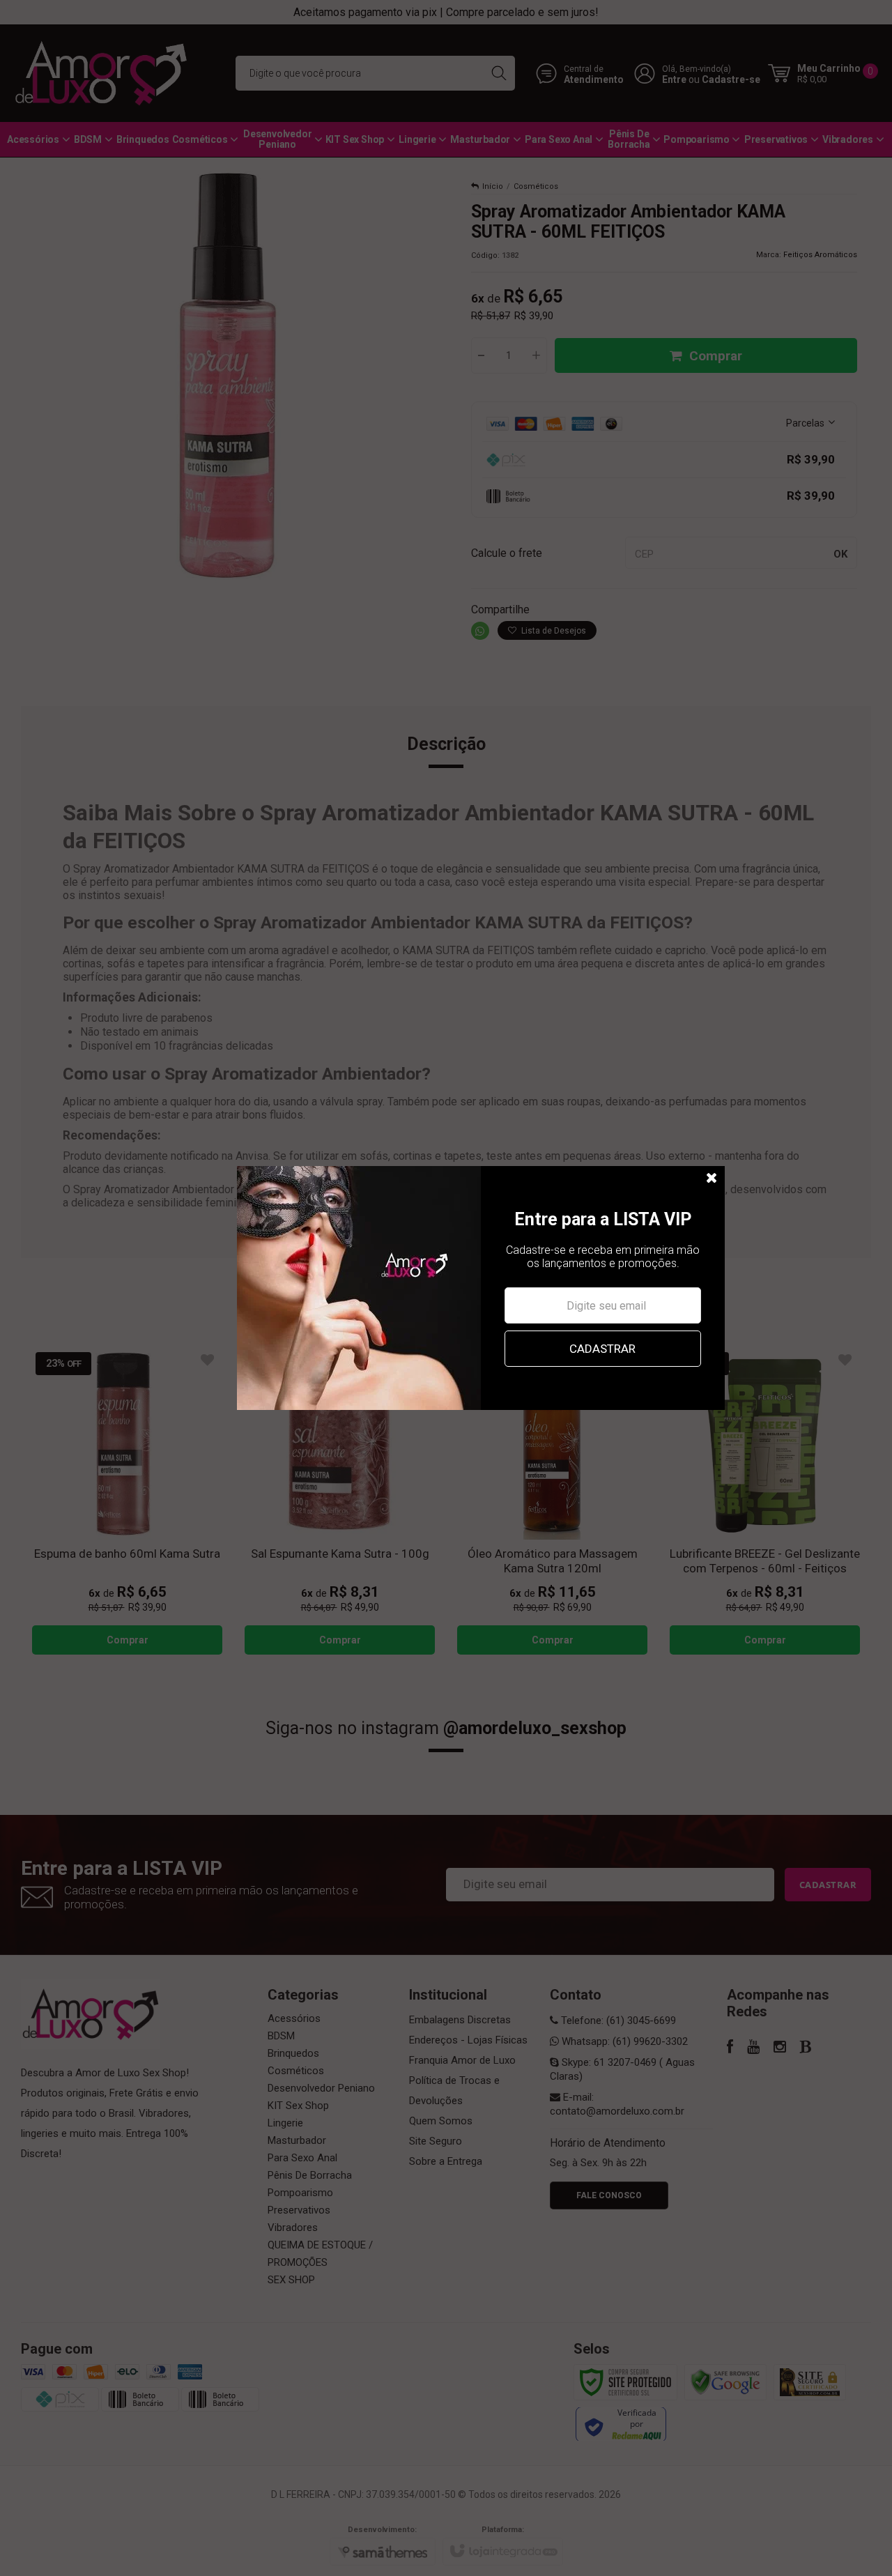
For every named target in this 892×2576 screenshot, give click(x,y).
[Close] (712, 1179)
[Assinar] (602, 1349)
